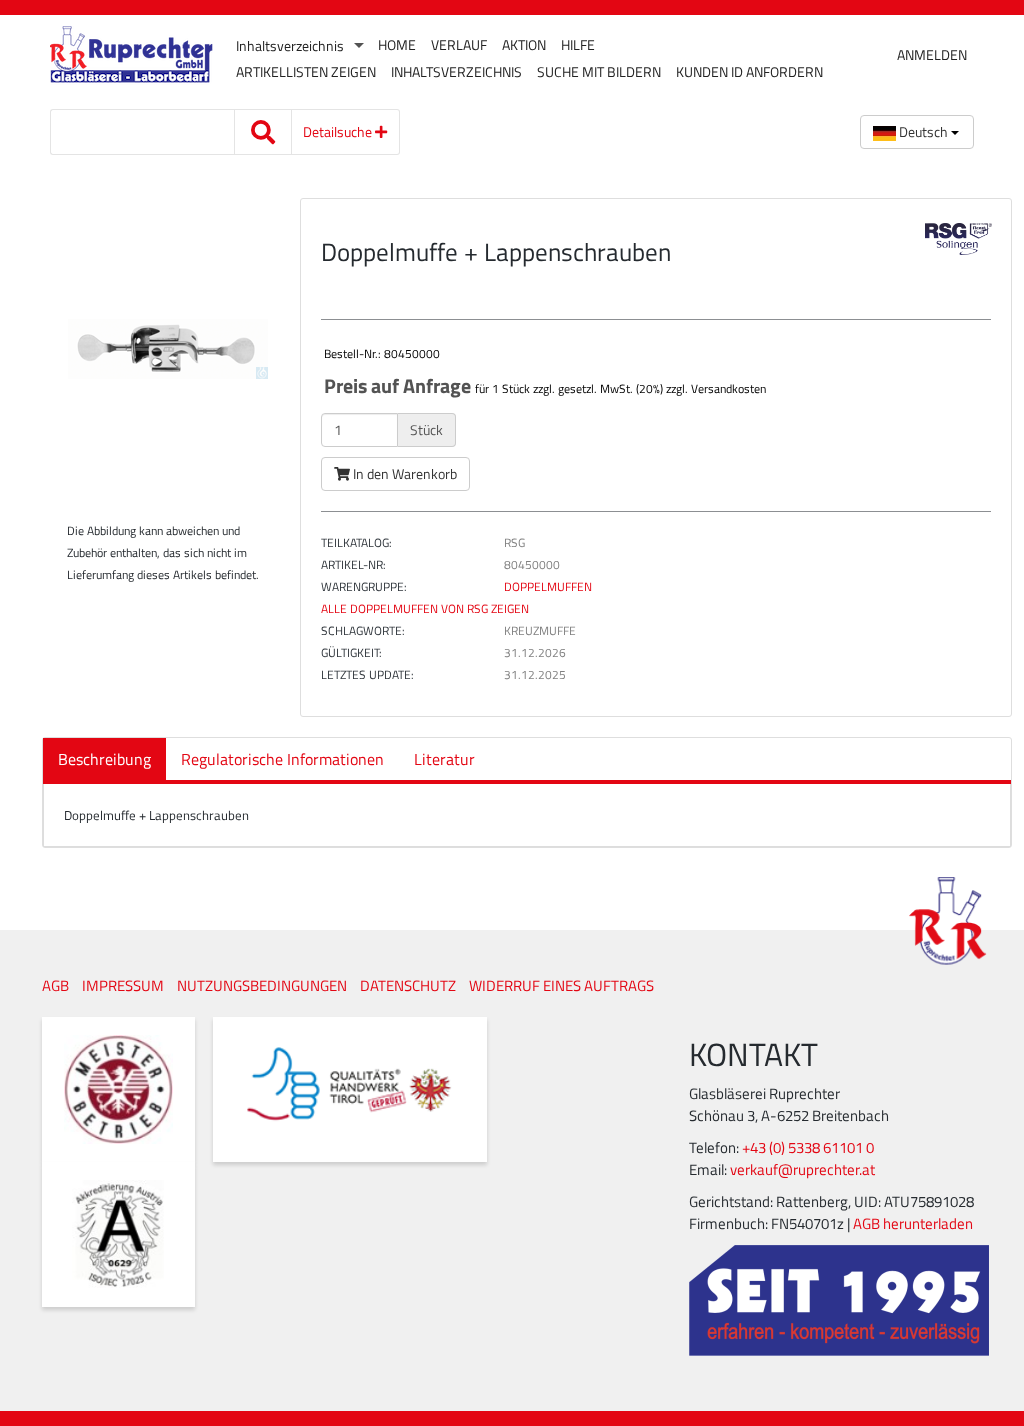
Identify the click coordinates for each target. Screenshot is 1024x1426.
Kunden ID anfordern (749, 72)
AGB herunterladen (913, 1223)
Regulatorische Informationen (282, 759)
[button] (917, 132)
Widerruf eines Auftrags (561, 985)
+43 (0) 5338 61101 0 (808, 1147)
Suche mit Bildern (599, 72)
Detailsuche (339, 131)
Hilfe (578, 45)
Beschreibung (104, 759)
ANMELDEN (932, 55)
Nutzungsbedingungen (262, 985)
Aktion (524, 45)
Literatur (444, 759)
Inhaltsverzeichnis (290, 46)
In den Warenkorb (403, 473)
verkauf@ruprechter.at (802, 1169)
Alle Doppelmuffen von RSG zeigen (425, 608)
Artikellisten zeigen (306, 72)
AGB (55, 985)
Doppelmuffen (548, 586)
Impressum (123, 985)
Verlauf (459, 45)
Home (397, 45)
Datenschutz (408, 985)
